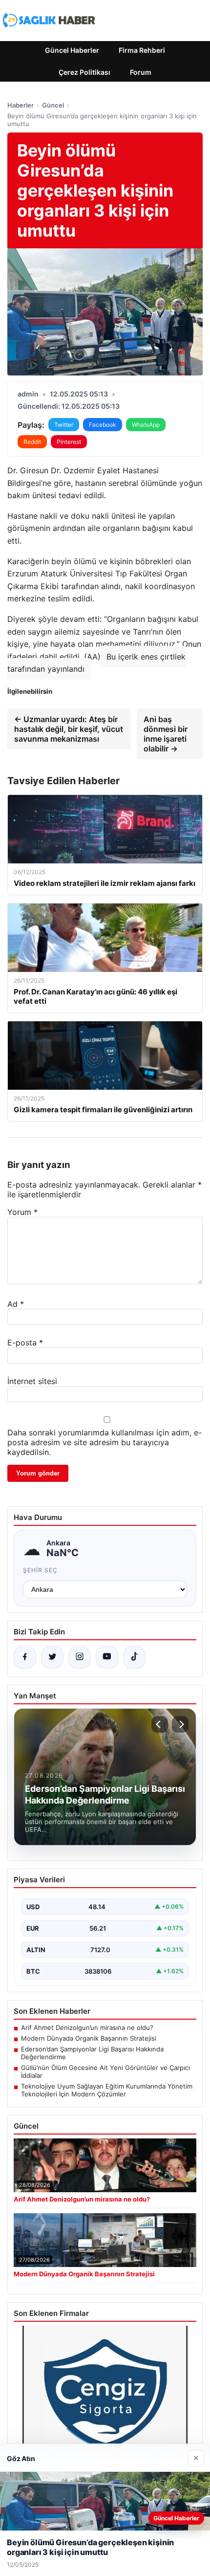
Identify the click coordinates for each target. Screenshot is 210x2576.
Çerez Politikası (84, 72)
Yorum (22, 1212)
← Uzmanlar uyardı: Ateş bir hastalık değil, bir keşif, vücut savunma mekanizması (69, 729)
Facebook (103, 425)
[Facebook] (25, 1657)
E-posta (25, 1343)
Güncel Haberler (72, 50)
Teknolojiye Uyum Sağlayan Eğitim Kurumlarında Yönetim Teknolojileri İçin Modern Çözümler (107, 2090)
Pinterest (69, 442)
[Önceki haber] (160, 1724)
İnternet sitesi (32, 1381)
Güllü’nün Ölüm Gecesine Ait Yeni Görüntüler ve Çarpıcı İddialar (105, 2071)
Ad (16, 1304)
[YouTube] (107, 1657)
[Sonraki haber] (180, 1724)
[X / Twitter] (52, 1657)
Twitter (64, 425)
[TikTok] (134, 1657)
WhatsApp (146, 425)
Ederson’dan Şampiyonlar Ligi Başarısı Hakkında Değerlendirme (92, 2053)
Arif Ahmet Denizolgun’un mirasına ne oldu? (87, 2027)
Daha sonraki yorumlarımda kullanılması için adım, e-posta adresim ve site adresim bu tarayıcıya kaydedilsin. (105, 1442)
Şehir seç (40, 1570)
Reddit (32, 442)
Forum (141, 72)
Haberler (21, 105)
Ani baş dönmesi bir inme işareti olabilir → (166, 734)
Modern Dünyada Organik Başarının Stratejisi (89, 2038)
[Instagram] (80, 1657)
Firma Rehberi (142, 50)
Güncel (53, 105)
